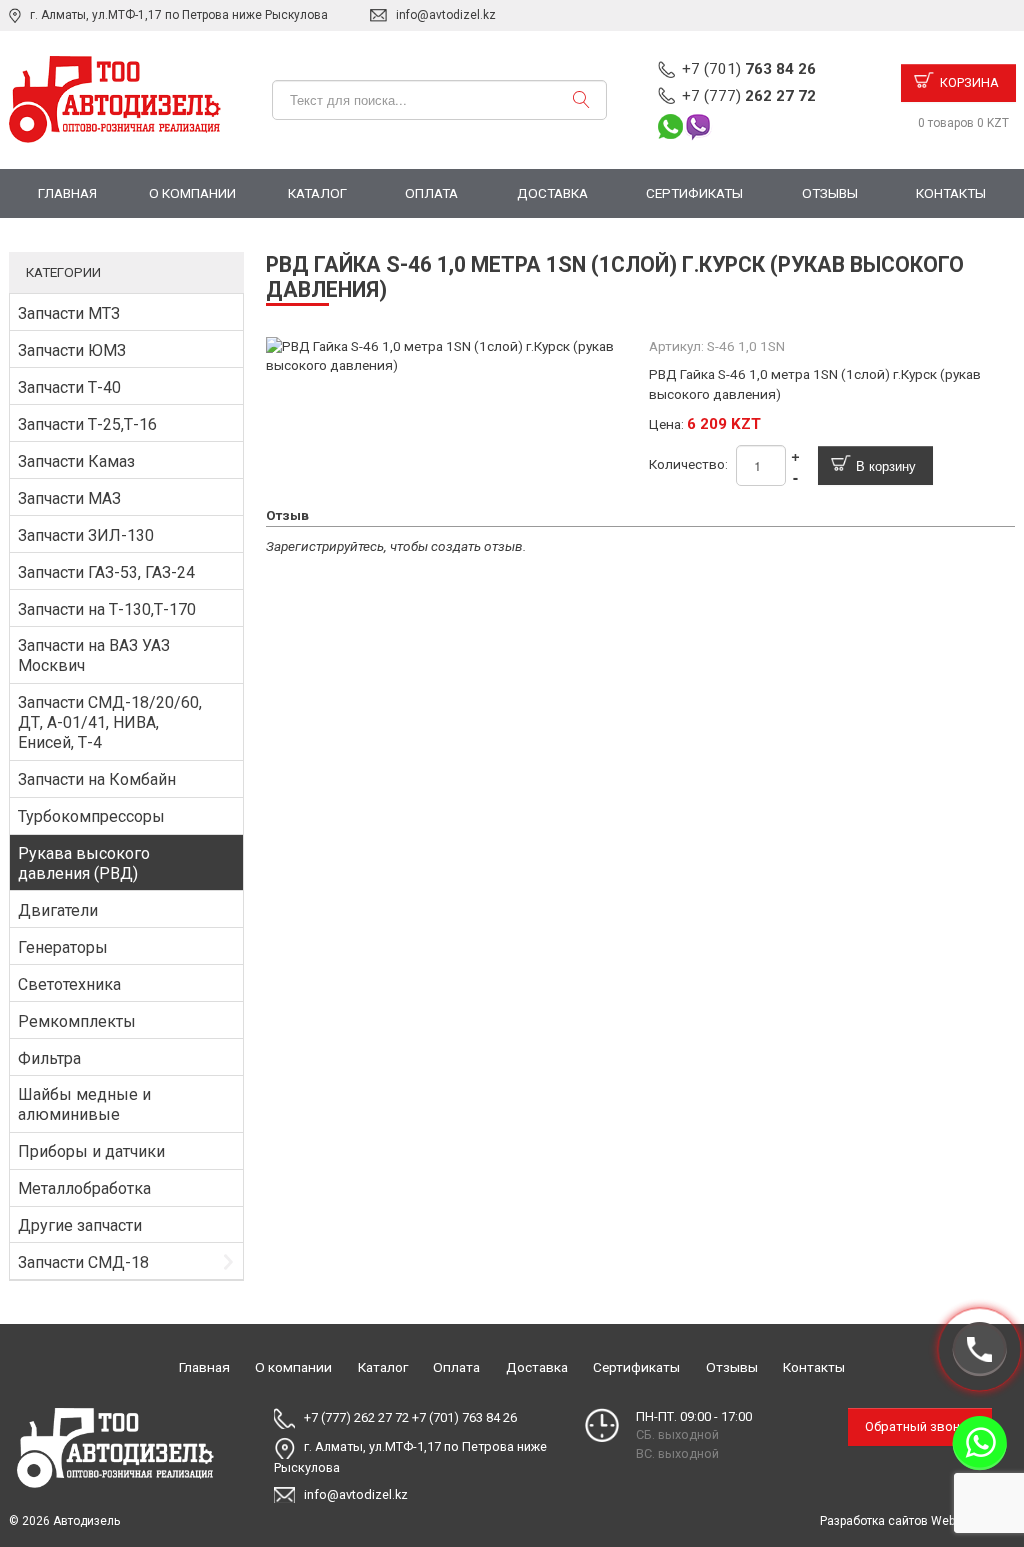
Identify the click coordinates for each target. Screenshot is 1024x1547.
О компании (192, 193)
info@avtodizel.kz (446, 15)
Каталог (317, 193)
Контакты (951, 193)
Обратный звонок (920, 1426)
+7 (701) (749, 69)
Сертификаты (694, 193)
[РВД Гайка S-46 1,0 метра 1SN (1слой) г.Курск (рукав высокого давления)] (449, 355)
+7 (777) (749, 96)
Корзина (969, 82)
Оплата (431, 193)
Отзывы (830, 193)
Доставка (552, 193)
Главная (67, 193)
